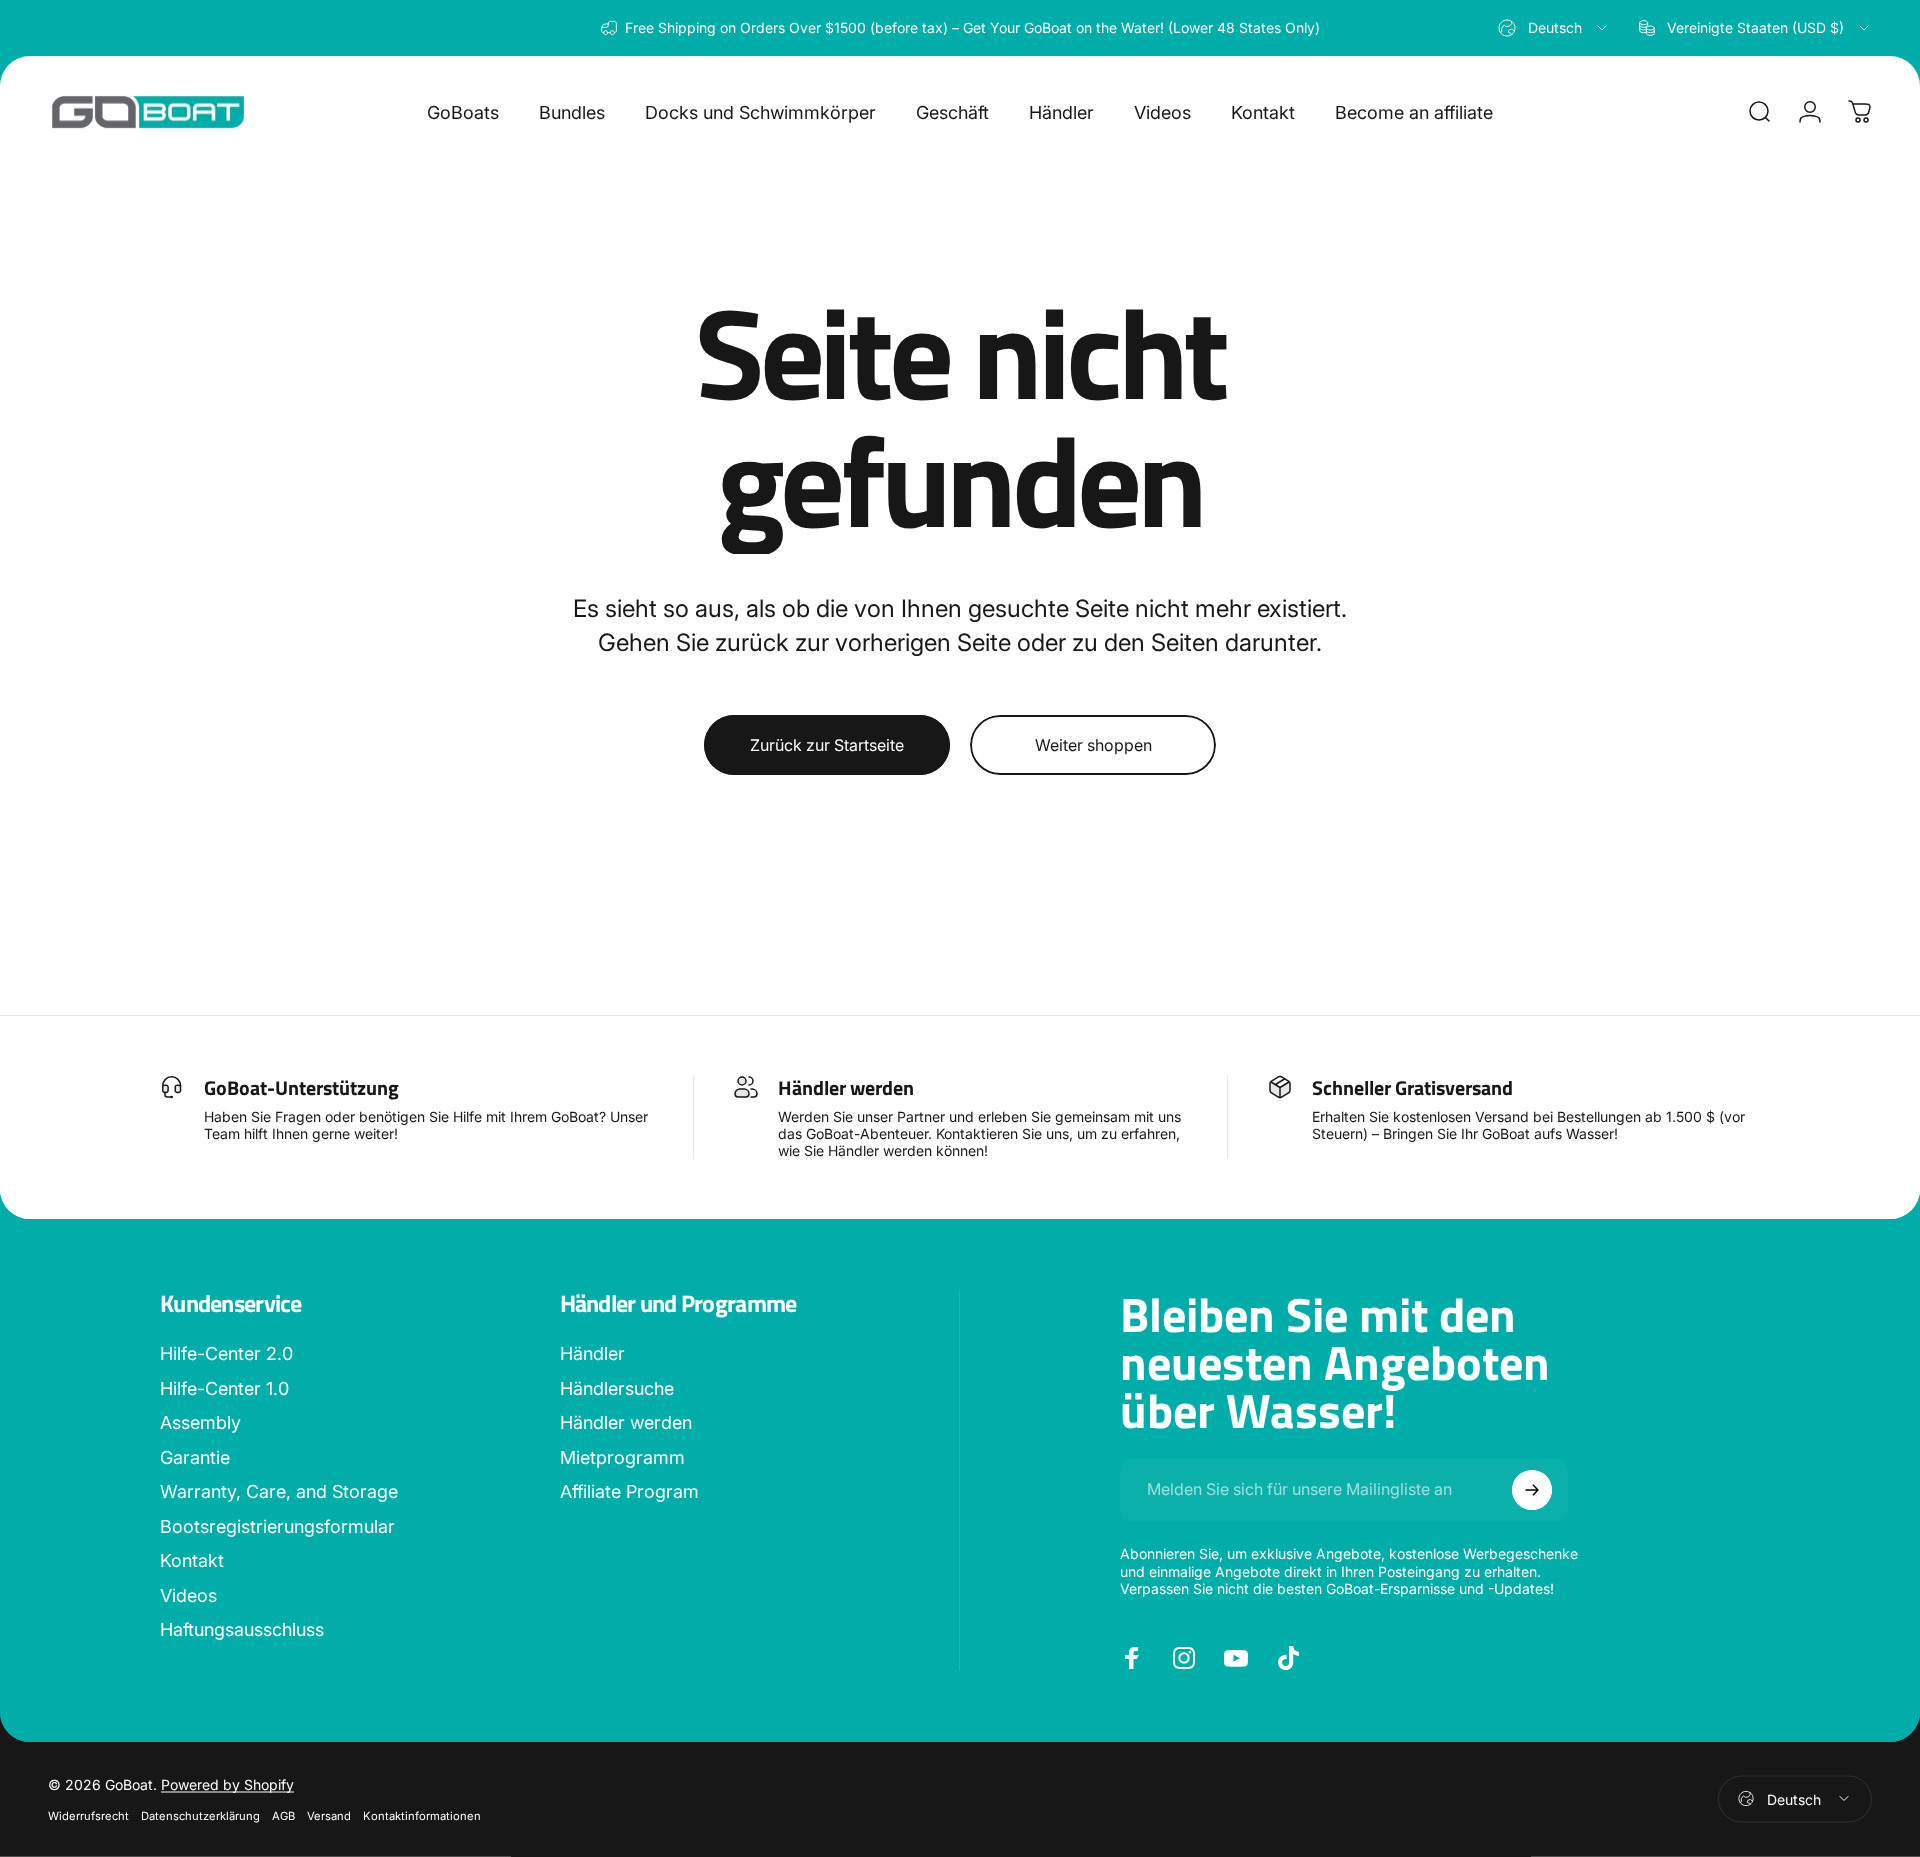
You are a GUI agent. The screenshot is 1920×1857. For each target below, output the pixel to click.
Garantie (195, 1457)
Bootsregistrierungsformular (277, 1526)
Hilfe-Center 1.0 (224, 1388)
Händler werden (626, 1422)
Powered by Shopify (227, 1783)
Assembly (200, 1422)
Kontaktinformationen (422, 1815)
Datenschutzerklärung (200, 1815)
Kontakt (192, 1560)
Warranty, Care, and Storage (279, 1491)
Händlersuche (617, 1388)
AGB (283, 1815)
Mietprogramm (622, 1457)
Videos (188, 1595)
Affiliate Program (629, 1491)
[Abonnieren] (1532, 1490)
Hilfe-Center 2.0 (226, 1353)
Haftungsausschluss (242, 1629)
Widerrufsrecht (88, 1815)
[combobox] (1554, 28)
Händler (592, 1353)
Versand (329, 1815)
